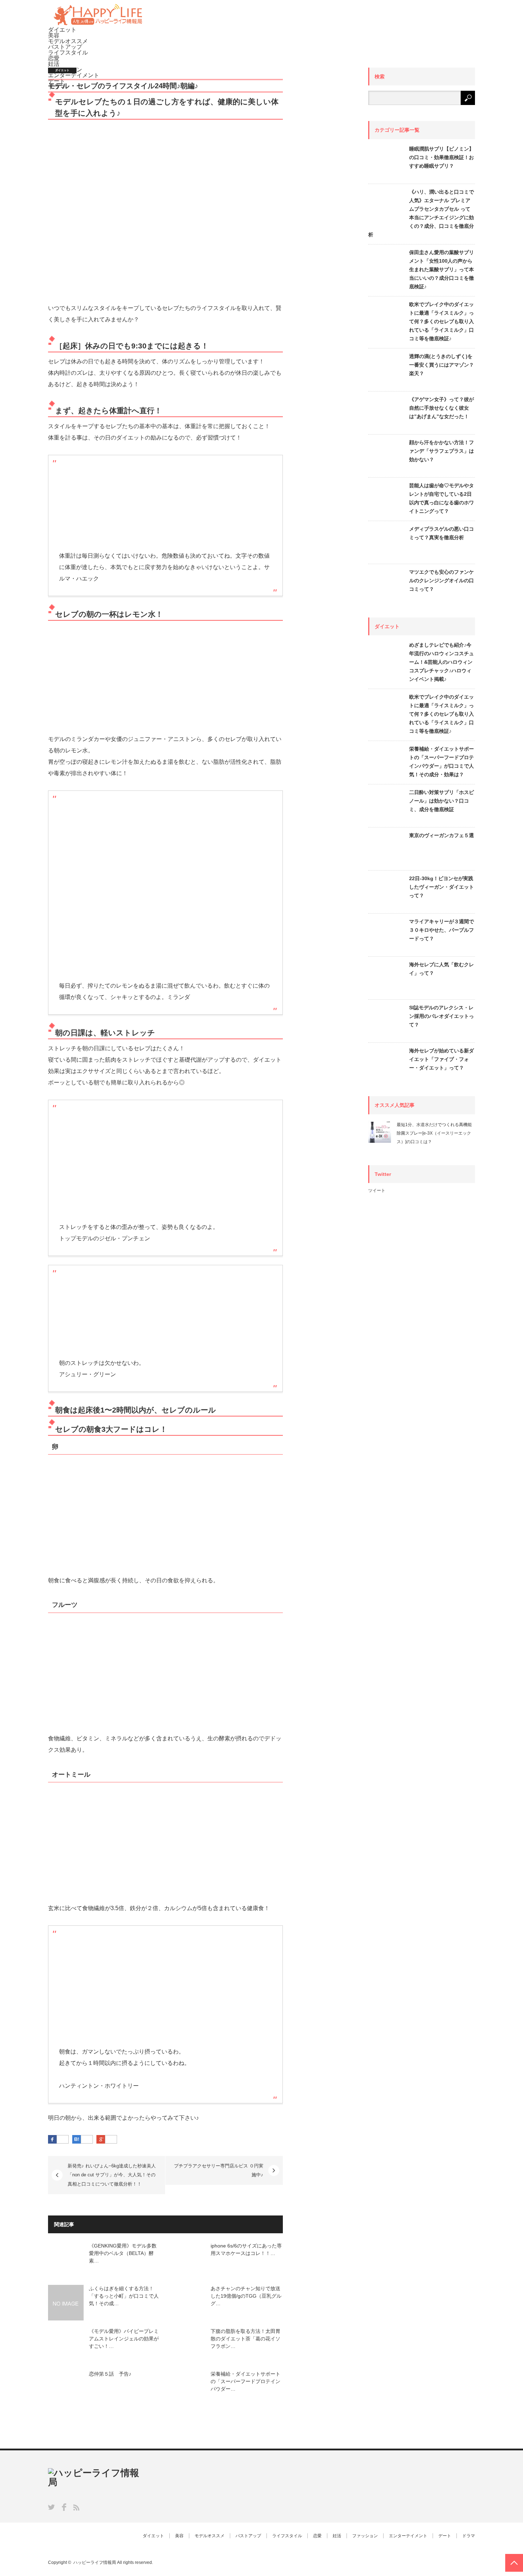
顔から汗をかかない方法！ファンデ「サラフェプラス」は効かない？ (442, 451)
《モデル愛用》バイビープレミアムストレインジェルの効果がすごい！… (124, 2339)
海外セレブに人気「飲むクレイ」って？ (442, 969)
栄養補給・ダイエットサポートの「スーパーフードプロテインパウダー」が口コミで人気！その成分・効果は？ (442, 762)
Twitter (51, 2507)
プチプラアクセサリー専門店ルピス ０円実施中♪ (219, 2170)
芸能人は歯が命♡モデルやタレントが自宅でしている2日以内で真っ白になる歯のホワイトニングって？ (442, 498)
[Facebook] (63, 2140)
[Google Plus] (111, 2140)
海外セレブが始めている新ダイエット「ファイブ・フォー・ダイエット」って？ (442, 1059)
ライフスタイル (68, 52)
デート (445, 2536)
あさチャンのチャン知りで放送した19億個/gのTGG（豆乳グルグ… (246, 2296)
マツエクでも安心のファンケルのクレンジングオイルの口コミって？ (442, 580)
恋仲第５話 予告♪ (110, 2374)
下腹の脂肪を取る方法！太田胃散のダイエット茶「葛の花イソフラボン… (245, 2339)
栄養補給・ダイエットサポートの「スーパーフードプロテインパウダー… (245, 2381)
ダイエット (62, 30)
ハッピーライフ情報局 (95, 2562)
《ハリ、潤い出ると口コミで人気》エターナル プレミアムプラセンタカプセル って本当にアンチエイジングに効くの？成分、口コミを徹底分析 (421, 213)
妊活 (54, 64)
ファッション (365, 2536)
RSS (76, 2507)
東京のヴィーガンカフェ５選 (442, 835)
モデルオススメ (68, 41)
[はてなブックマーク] (87, 2140)
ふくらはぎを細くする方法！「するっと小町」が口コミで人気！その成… (124, 2296)
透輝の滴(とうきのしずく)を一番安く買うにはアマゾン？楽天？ (442, 365)
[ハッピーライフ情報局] (98, 24)
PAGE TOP (514, 2563)
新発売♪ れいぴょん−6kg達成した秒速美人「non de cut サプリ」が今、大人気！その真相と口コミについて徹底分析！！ (112, 2175)
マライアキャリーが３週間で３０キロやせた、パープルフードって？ (442, 930)
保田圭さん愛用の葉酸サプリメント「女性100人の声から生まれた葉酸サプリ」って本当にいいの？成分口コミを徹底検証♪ (442, 269)
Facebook (64, 2507)
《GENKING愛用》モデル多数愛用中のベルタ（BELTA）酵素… (123, 2253)
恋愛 (54, 58)
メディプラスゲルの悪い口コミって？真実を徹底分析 (442, 533)
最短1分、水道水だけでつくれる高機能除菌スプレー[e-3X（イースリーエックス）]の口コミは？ (434, 1133)
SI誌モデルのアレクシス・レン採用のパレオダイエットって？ (442, 1016)
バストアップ (65, 47)
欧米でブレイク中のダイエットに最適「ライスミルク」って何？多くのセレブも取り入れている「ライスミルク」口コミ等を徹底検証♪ (442, 321)
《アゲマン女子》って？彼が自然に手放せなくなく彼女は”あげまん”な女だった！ (442, 408)
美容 (54, 35)
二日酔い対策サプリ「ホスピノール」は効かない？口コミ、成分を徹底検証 (442, 801)
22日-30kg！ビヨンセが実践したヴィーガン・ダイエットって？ (442, 887)
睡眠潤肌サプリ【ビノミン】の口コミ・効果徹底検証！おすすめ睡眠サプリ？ (442, 157)
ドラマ (469, 2536)
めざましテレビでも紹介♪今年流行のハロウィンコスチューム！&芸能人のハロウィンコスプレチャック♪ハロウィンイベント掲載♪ (442, 662)
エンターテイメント (408, 2536)
